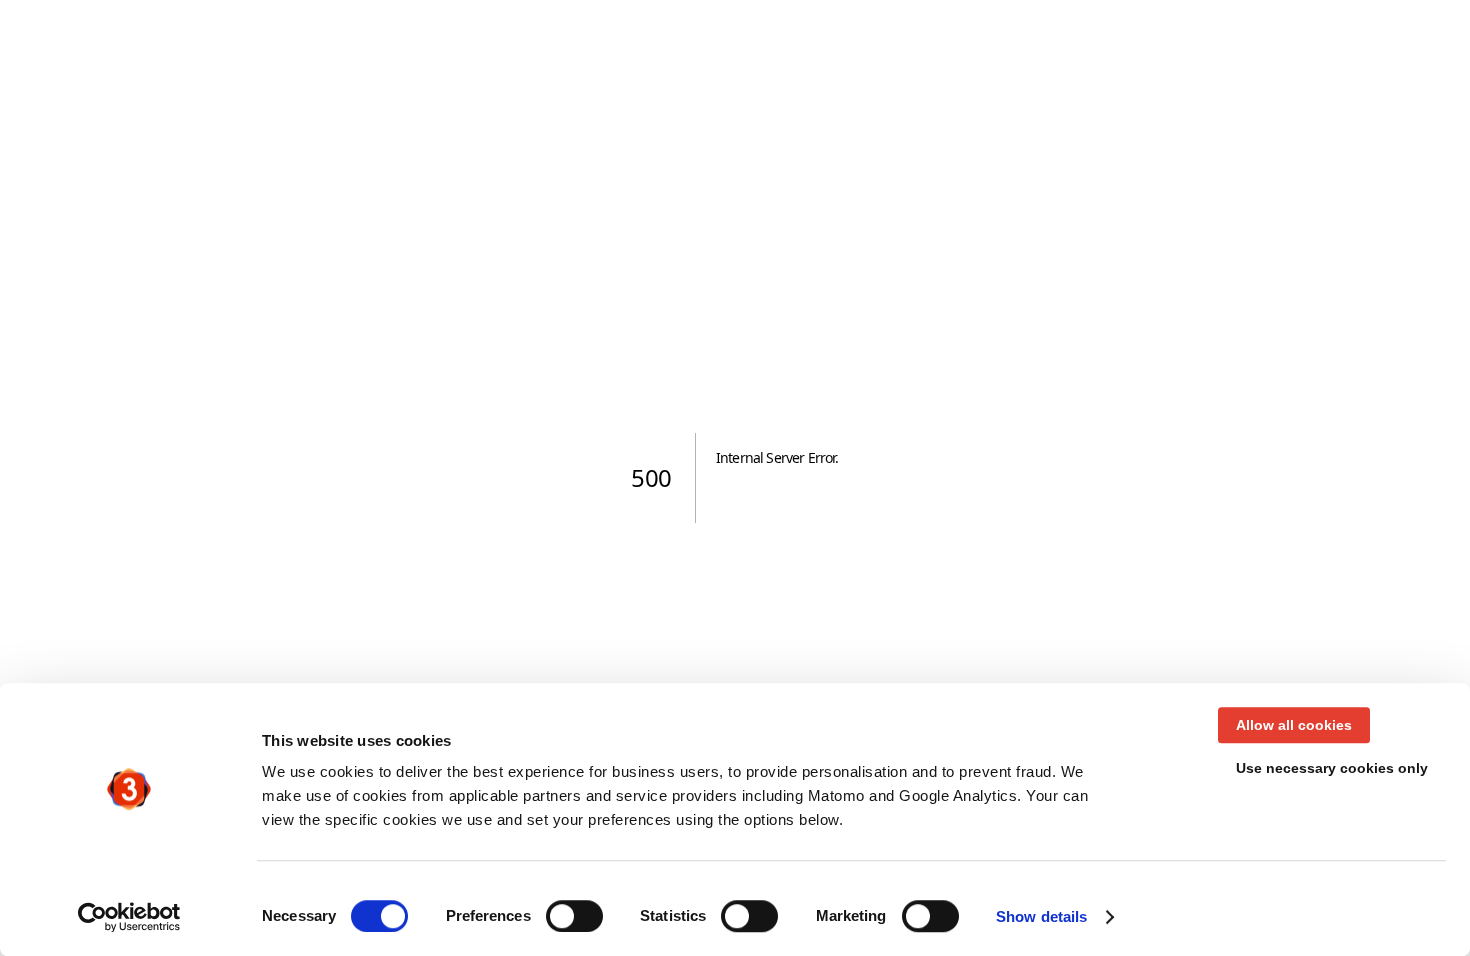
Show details (1041, 916)
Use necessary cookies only (1332, 768)
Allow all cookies (1294, 725)
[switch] (574, 916)
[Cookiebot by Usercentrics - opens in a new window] (129, 917)
